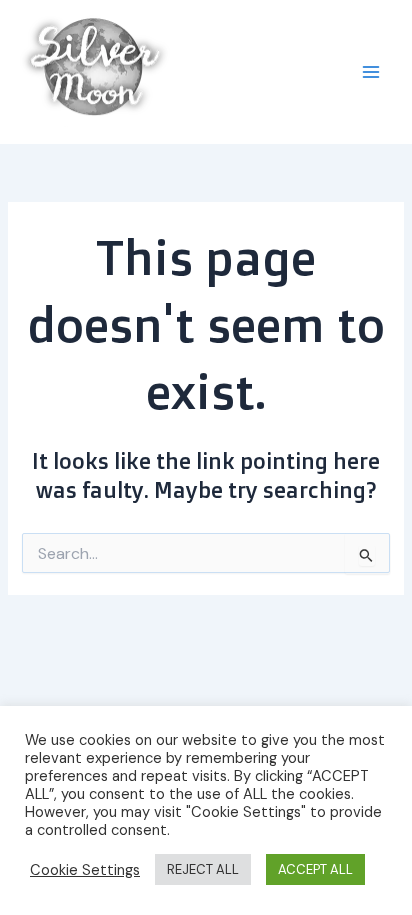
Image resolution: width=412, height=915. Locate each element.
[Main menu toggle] (371, 72)
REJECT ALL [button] (203, 869)
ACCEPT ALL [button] (315, 869)
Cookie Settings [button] (85, 870)
